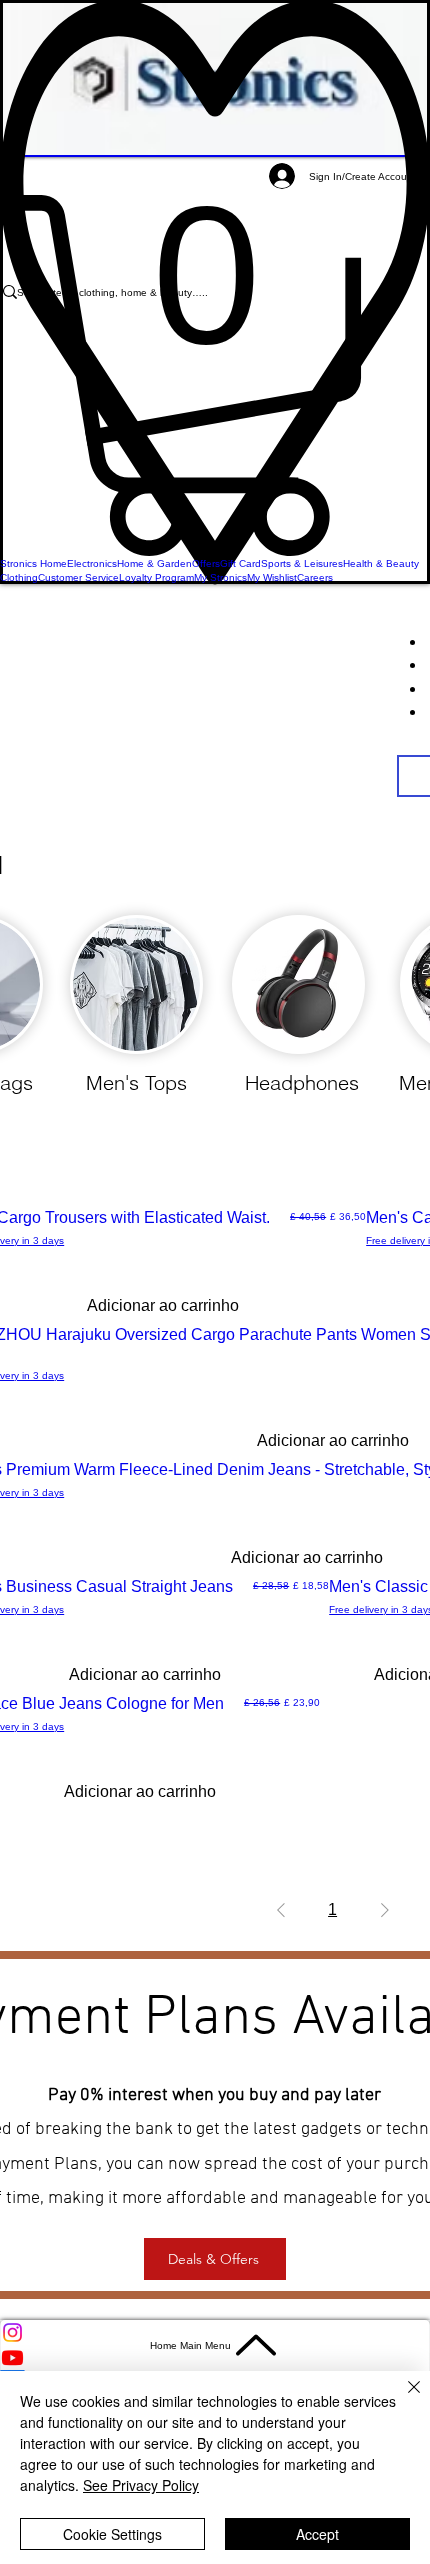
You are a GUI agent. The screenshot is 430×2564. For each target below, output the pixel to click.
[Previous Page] (281, 1910)
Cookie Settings (112, 2534)
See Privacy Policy (141, 2485)
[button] (215, 375)
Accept (317, 2534)
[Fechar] (402, 2399)
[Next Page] (385, 1910)
